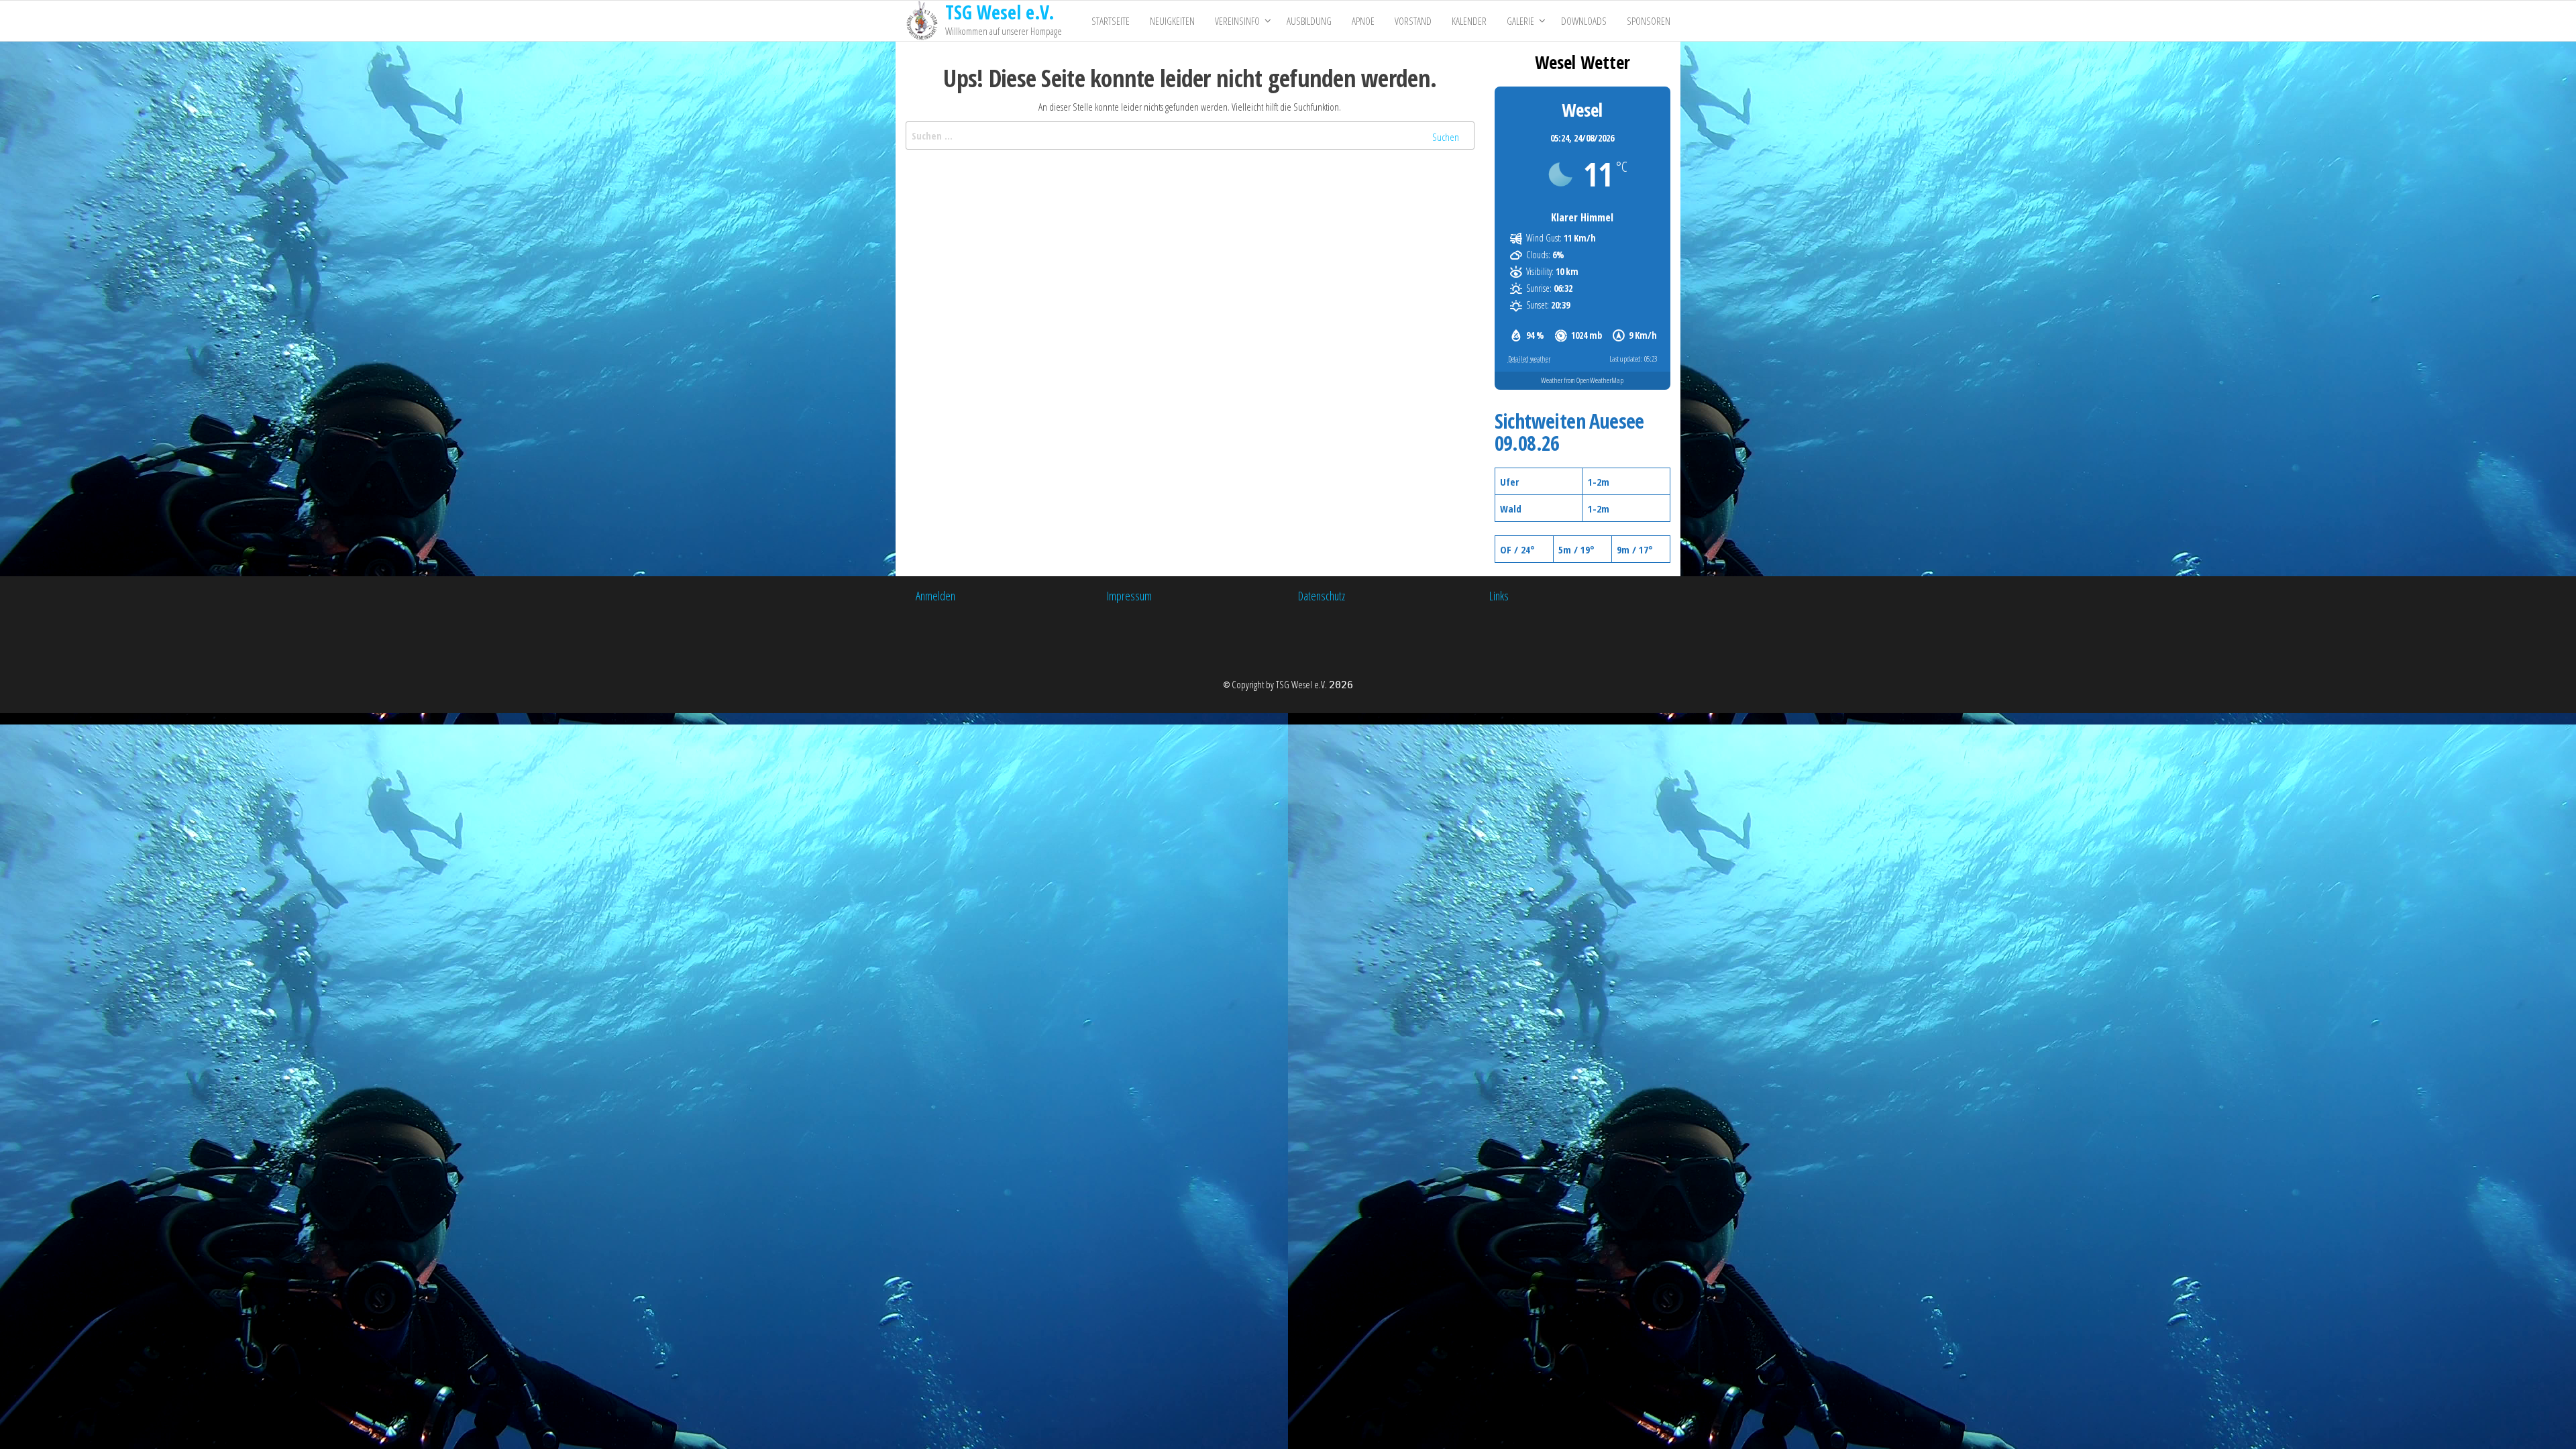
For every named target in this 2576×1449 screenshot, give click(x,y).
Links (1499, 596)
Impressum (1129, 596)
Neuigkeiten (1172, 21)
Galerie (1520, 21)
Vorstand (1413, 21)
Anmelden (935, 596)
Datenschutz (1322, 596)
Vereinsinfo (1237, 21)
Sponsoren (1649, 21)
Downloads (1584, 21)
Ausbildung (1309, 21)
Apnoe (1363, 21)
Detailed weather (1529, 359)
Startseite (1111, 21)
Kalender (1469, 21)
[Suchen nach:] (1190, 136)
